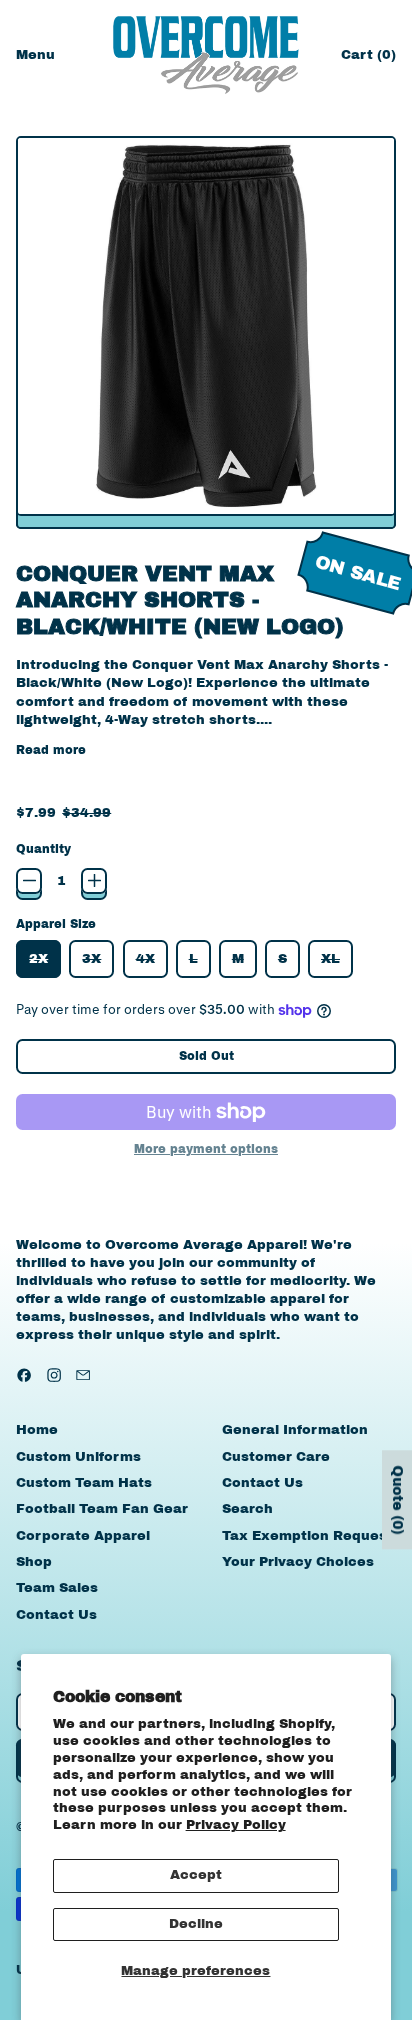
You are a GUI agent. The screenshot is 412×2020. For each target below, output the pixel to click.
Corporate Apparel (83, 1536)
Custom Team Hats (84, 1483)
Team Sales (57, 1588)
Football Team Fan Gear (102, 1509)
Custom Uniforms (78, 1457)
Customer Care (276, 1457)
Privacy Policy (236, 1825)
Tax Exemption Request (307, 1536)
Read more (51, 750)
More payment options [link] (206, 1149)
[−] (29, 881)
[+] (94, 881)
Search (247, 1509)
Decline (196, 1924)
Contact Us (56, 1615)
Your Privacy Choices (298, 1562)
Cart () (368, 59)
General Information (295, 1430)
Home (37, 1430)
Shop (34, 1562)
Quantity (43, 849)
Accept (196, 1875)
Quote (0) (397, 1500)
